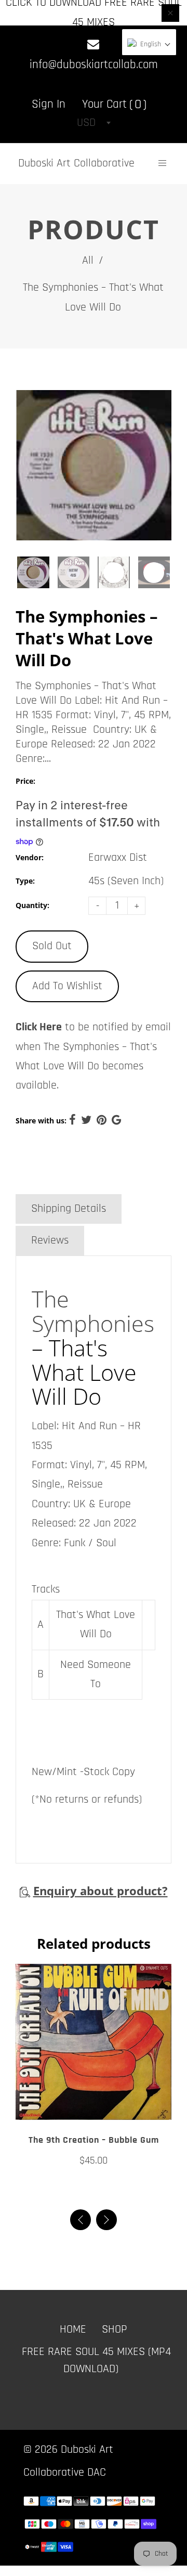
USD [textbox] (86, 123)
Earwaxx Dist (118, 858)
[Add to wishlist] (94, 2108)
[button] (106, 2220)
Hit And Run (89, 1426)
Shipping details (69, 1209)
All (88, 261)
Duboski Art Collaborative (76, 163)
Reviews (50, 1240)
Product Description (76, 1176)
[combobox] (94, 123)
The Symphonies (93, 1311)
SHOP (115, 2329)
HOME (73, 2329)
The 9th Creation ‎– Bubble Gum (94, 2140)
